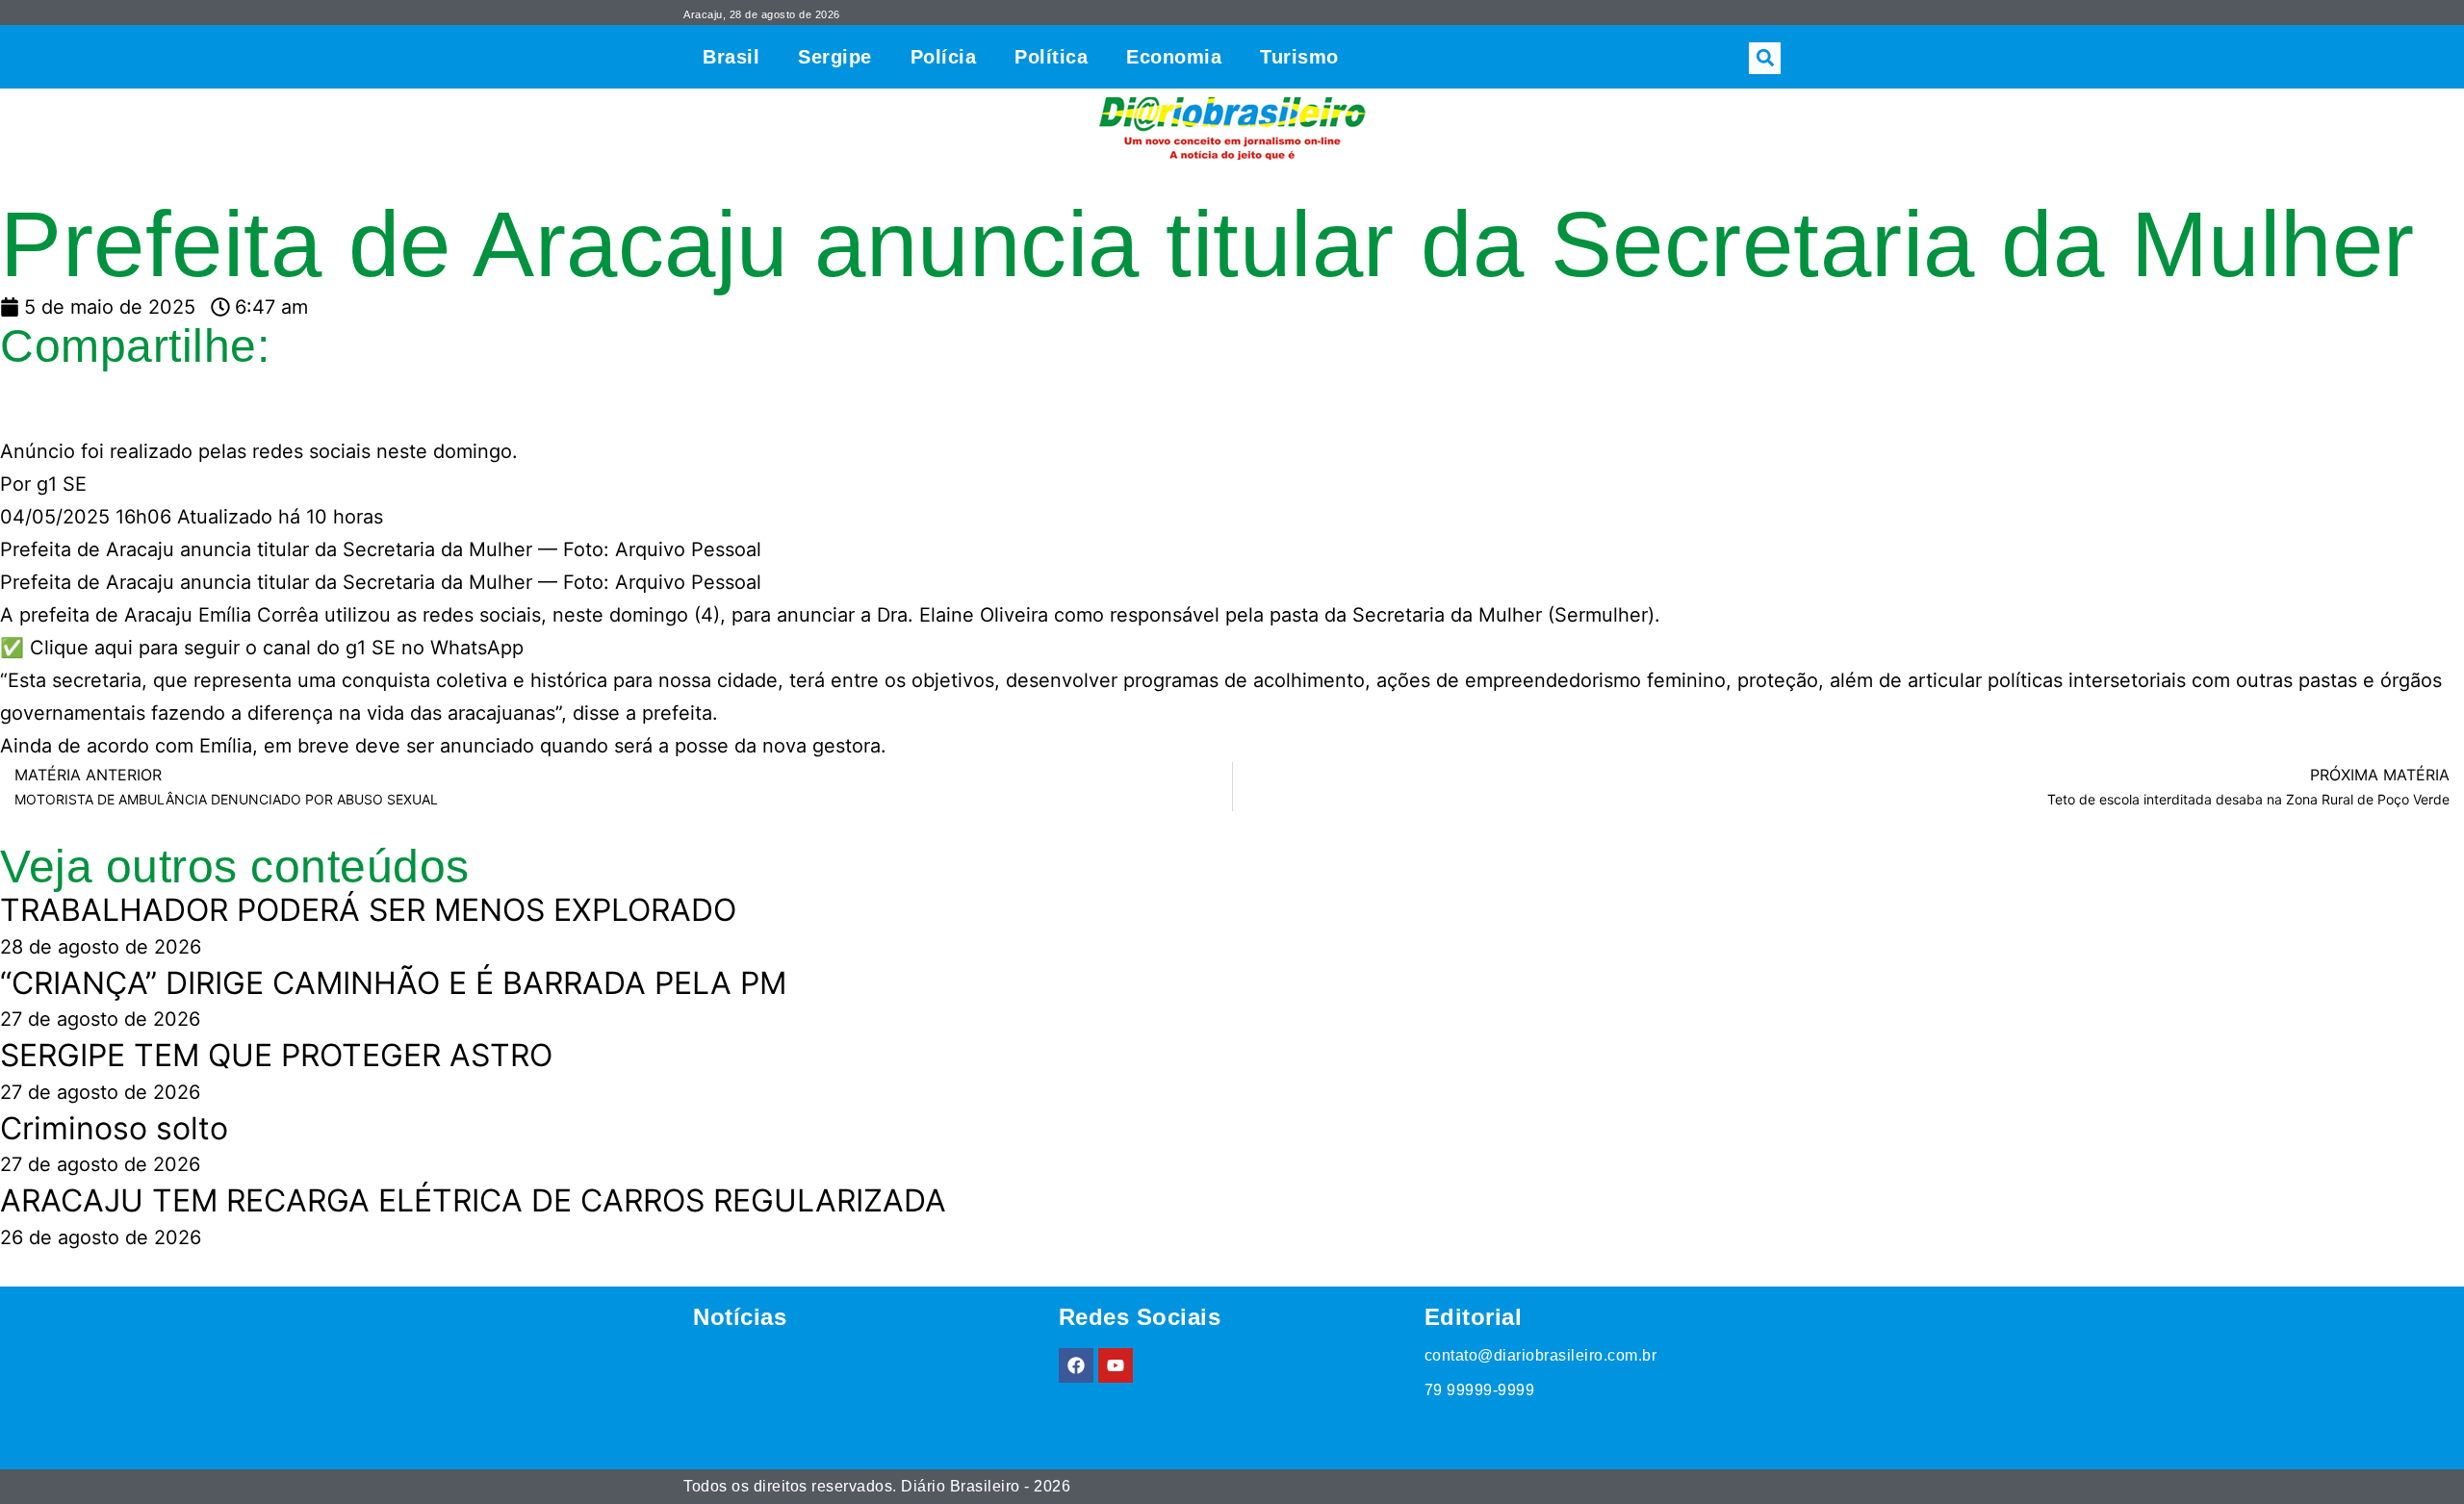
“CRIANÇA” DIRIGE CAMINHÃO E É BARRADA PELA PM (393, 983)
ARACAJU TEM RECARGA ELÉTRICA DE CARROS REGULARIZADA (473, 1200)
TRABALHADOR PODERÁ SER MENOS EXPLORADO (368, 910)
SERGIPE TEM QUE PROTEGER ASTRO (276, 1055)
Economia (1174, 57)
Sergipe (835, 57)
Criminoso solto (114, 1128)
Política (1051, 57)
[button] (1765, 58)
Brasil (731, 57)
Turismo (1299, 57)
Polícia (944, 57)
